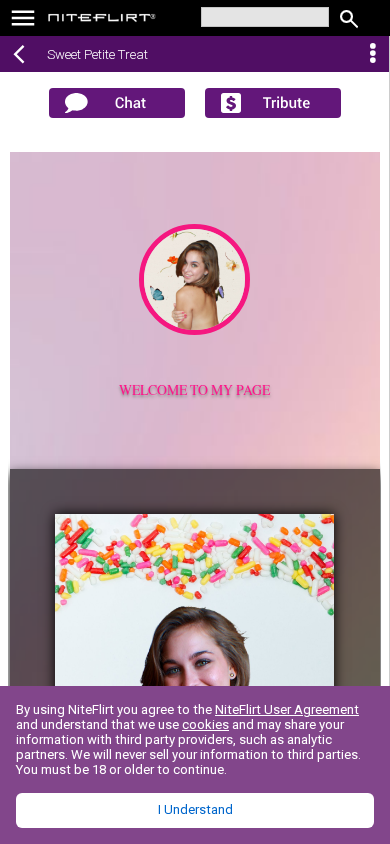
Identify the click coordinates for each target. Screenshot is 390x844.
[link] (102, 20)
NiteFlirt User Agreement (287, 709)
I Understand (195, 809)
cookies (205, 724)
